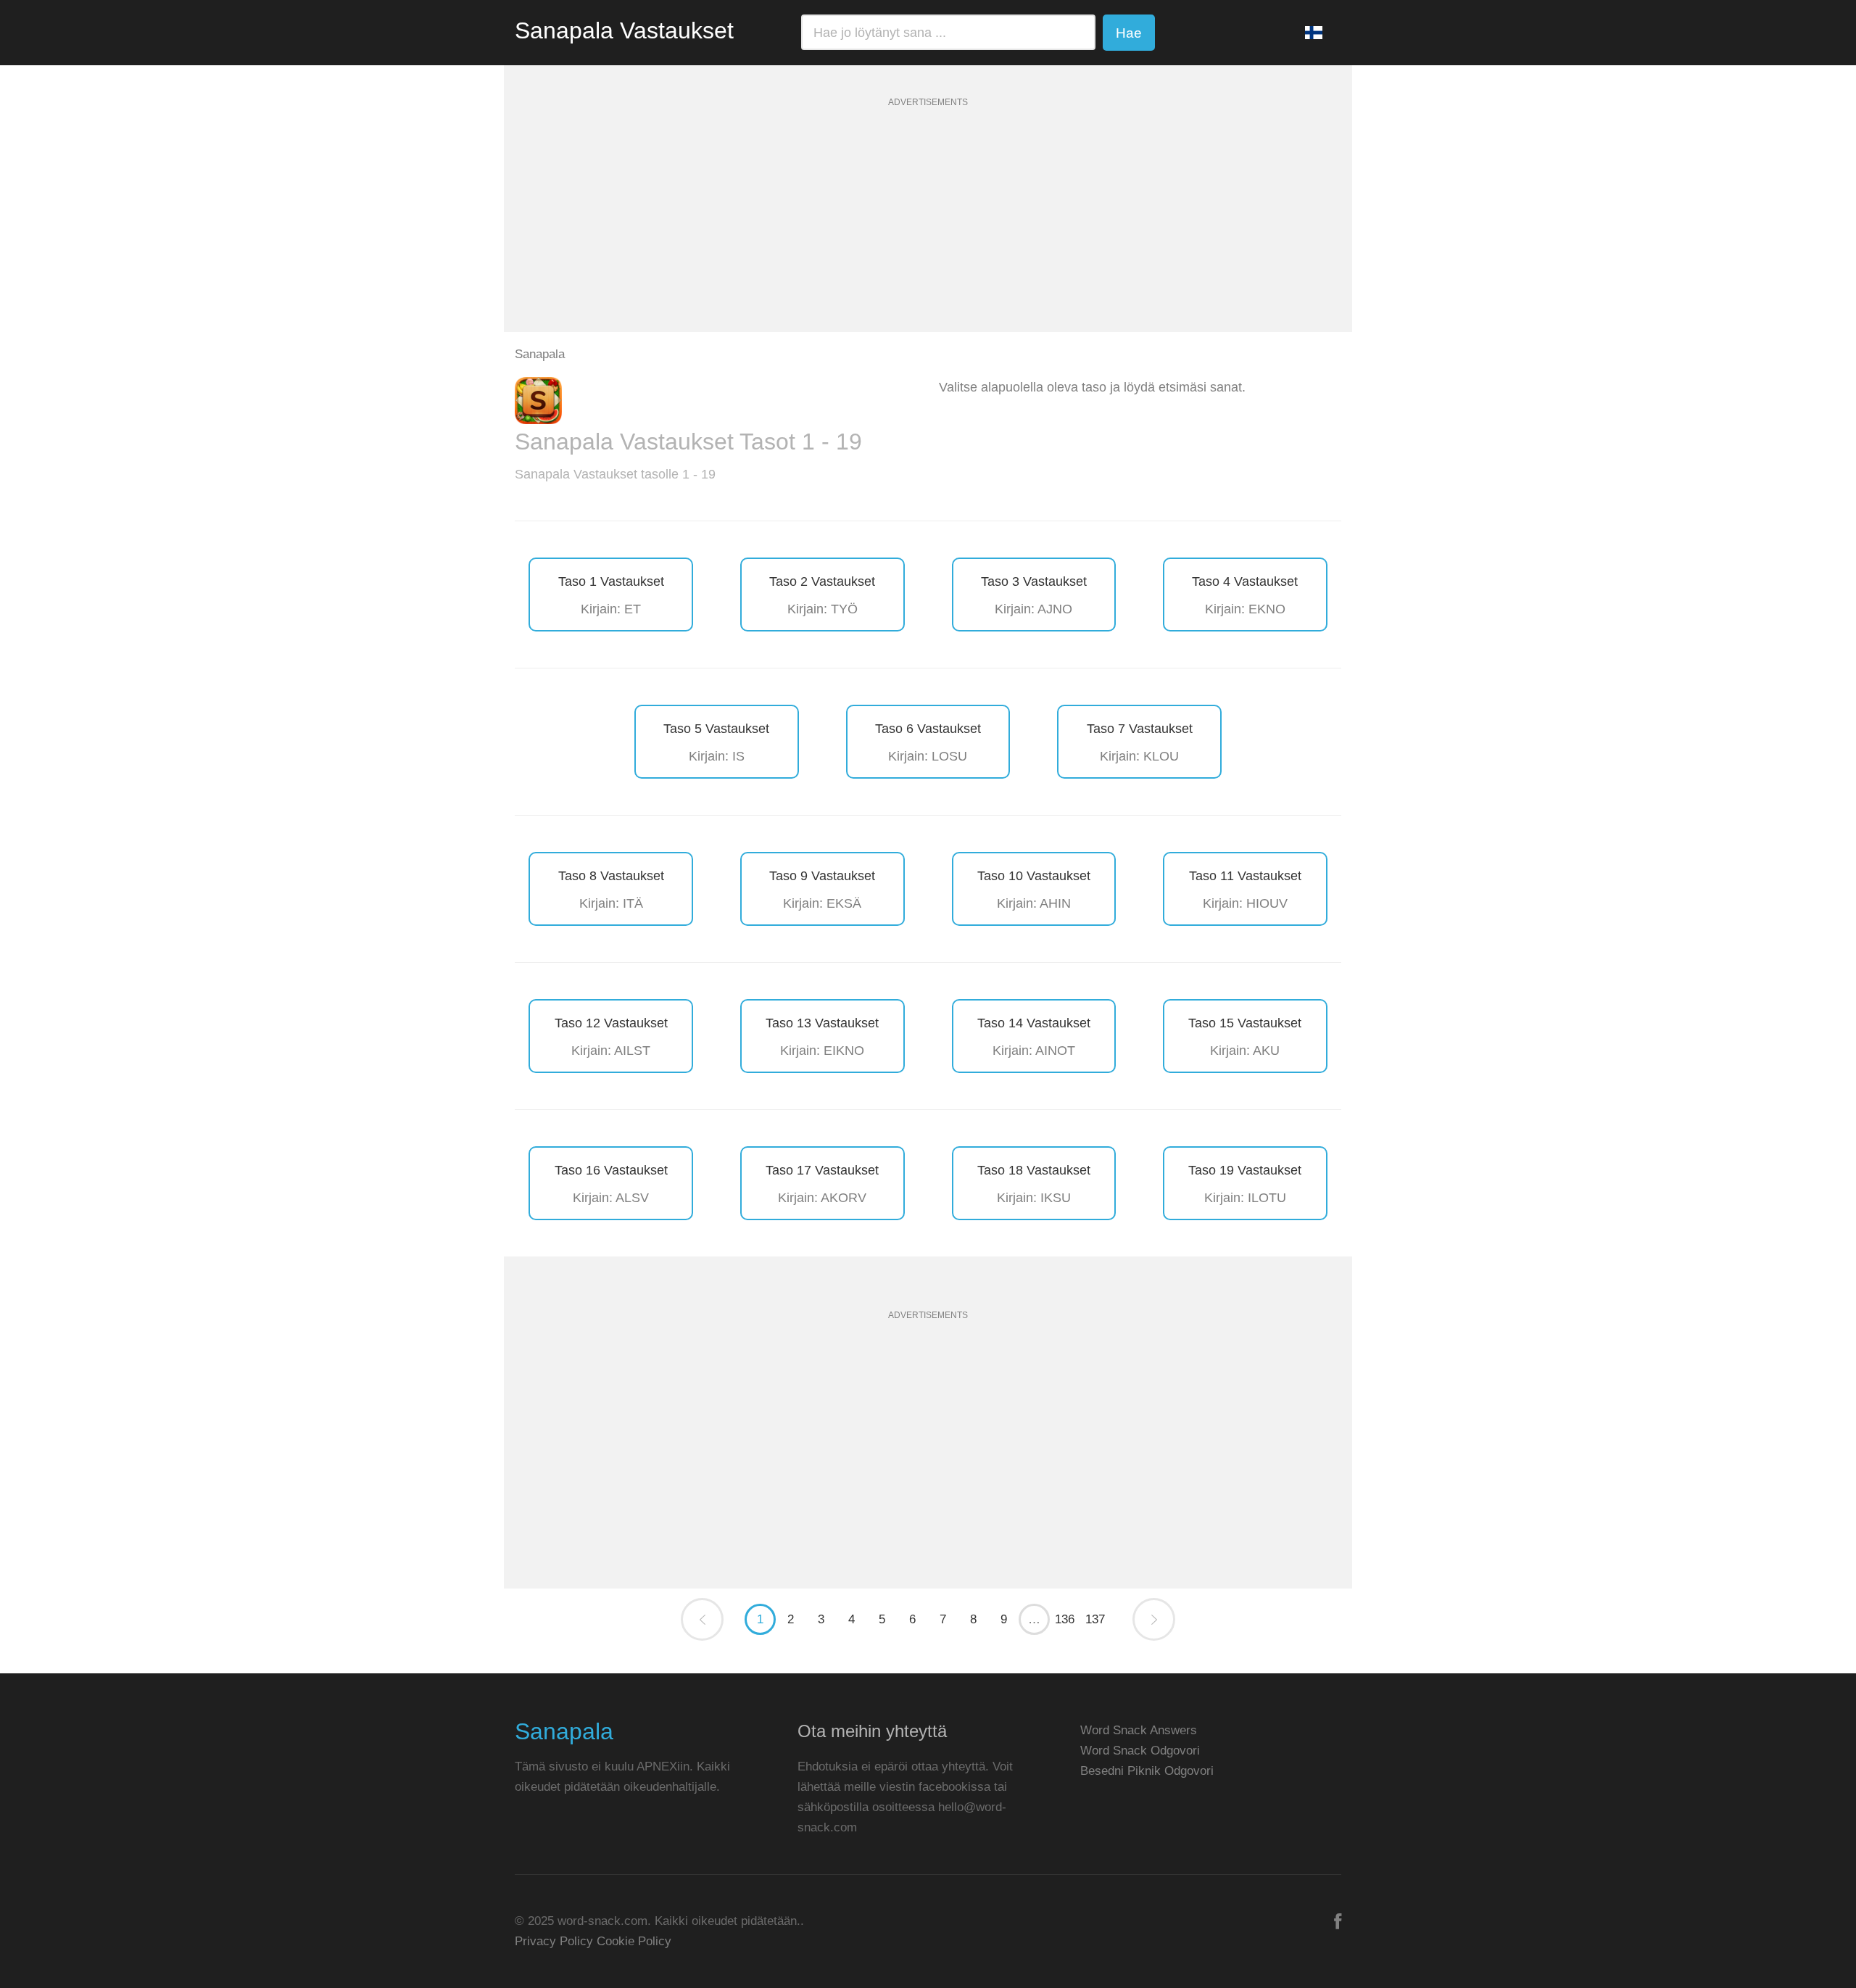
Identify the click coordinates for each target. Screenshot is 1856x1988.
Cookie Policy (634, 1941)
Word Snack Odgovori (1140, 1751)
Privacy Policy (554, 1941)
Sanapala (564, 1731)
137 (1095, 1619)
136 (1065, 1619)
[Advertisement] (928, 231)
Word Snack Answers (1139, 1730)
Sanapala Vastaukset (624, 30)
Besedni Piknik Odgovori (1147, 1771)
